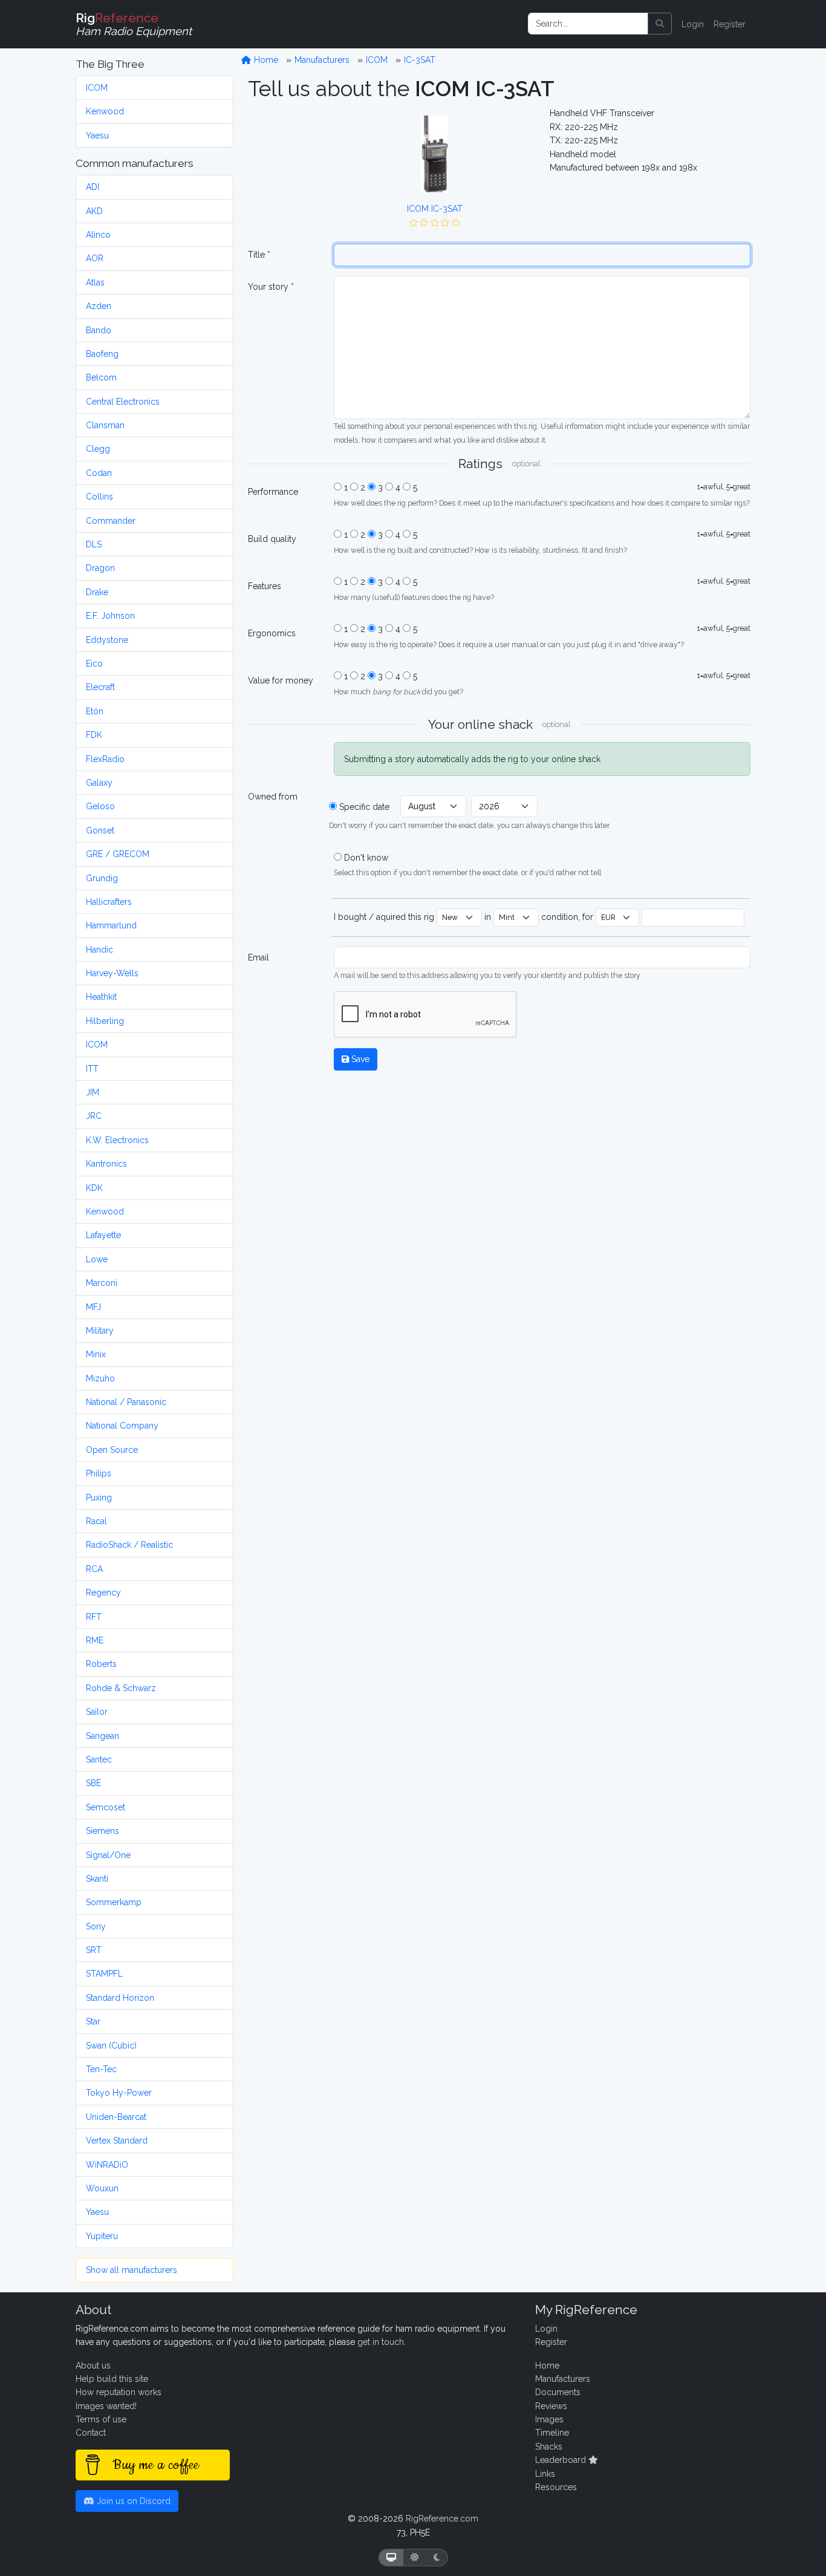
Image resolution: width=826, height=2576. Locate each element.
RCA (94, 1569)
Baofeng (102, 354)
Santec (99, 1759)
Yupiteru (102, 2236)
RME (95, 1640)
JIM (93, 1092)
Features (265, 586)
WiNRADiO (107, 2165)
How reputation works (119, 2392)
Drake (97, 592)
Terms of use (101, 2419)
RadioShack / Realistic (129, 1545)
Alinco (98, 235)
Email (259, 957)
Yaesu (97, 135)
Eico (94, 664)
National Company (122, 1426)
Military (100, 1331)
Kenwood (105, 111)
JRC (94, 1116)
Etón (95, 711)
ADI (93, 187)
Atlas (95, 282)
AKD (94, 211)
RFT (94, 1617)
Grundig (102, 878)
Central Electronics (123, 402)
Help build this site (112, 2379)
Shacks (549, 2447)
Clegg (98, 449)
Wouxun (102, 2188)
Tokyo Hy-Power (119, 2093)
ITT (92, 1069)
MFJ (93, 1307)
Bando (99, 330)
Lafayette (103, 1235)
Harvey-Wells (112, 973)
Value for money (281, 680)
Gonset (100, 830)
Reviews (551, 2406)
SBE (93, 1783)
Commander (111, 521)
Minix (96, 1354)
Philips (99, 1473)
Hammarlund (111, 925)
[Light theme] (415, 2558)
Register (730, 24)
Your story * (271, 287)
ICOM (97, 88)
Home (265, 60)
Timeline (552, 2433)
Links (545, 2474)
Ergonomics (272, 633)
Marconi (102, 1283)
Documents (558, 2392)
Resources (556, 2487)
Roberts (101, 1664)
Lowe (97, 1259)
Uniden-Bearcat (116, 2117)
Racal (96, 1521)
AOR (95, 258)
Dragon (100, 568)
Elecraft (100, 687)
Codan (99, 473)
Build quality (272, 539)
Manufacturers (322, 60)
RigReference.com (442, 2519)
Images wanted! (106, 2406)
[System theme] (391, 2558)
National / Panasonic (126, 1402)
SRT (94, 1950)
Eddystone (107, 640)
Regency (103, 1593)
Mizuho (100, 1378)
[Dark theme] (437, 2558)
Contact (91, 2433)
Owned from (273, 797)
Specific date (364, 807)
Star (93, 2021)
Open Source (112, 1450)
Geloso (100, 806)
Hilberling (105, 1021)
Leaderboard (562, 2460)
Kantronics (106, 1164)
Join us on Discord (132, 2501)
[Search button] (660, 24)
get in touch (381, 2342)
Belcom (101, 377)
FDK (94, 735)
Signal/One (108, 1855)
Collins (99, 497)
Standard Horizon (120, 1998)
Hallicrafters (109, 902)
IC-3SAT (420, 60)
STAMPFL (104, 1974)
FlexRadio (105, 759)
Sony (96, 1926)
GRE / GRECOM (118, 854)
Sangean (102, 1736)
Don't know (366, 858)
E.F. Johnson (110, 616)
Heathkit (101, 997)
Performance (273, 492)
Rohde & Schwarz (121, 1688)
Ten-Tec (101, 2069)
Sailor (97, 1712)
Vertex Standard (117, 2141)
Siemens (102, 1831)
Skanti (97, 1879)
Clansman (105, 425)
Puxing (99, 1498)
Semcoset (106, 1807)
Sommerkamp (114, 1902)
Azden (99, 306)
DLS (94, 544)
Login (693, 24)
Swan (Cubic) (111, 2046)
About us (93, 2366)
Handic (99, 950)
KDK (94, 1188)
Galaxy (99, 783)
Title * (259, 255)
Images (549, 2419)
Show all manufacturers (132, 2270)
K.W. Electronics (117, 1140)
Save (359, 1059)
